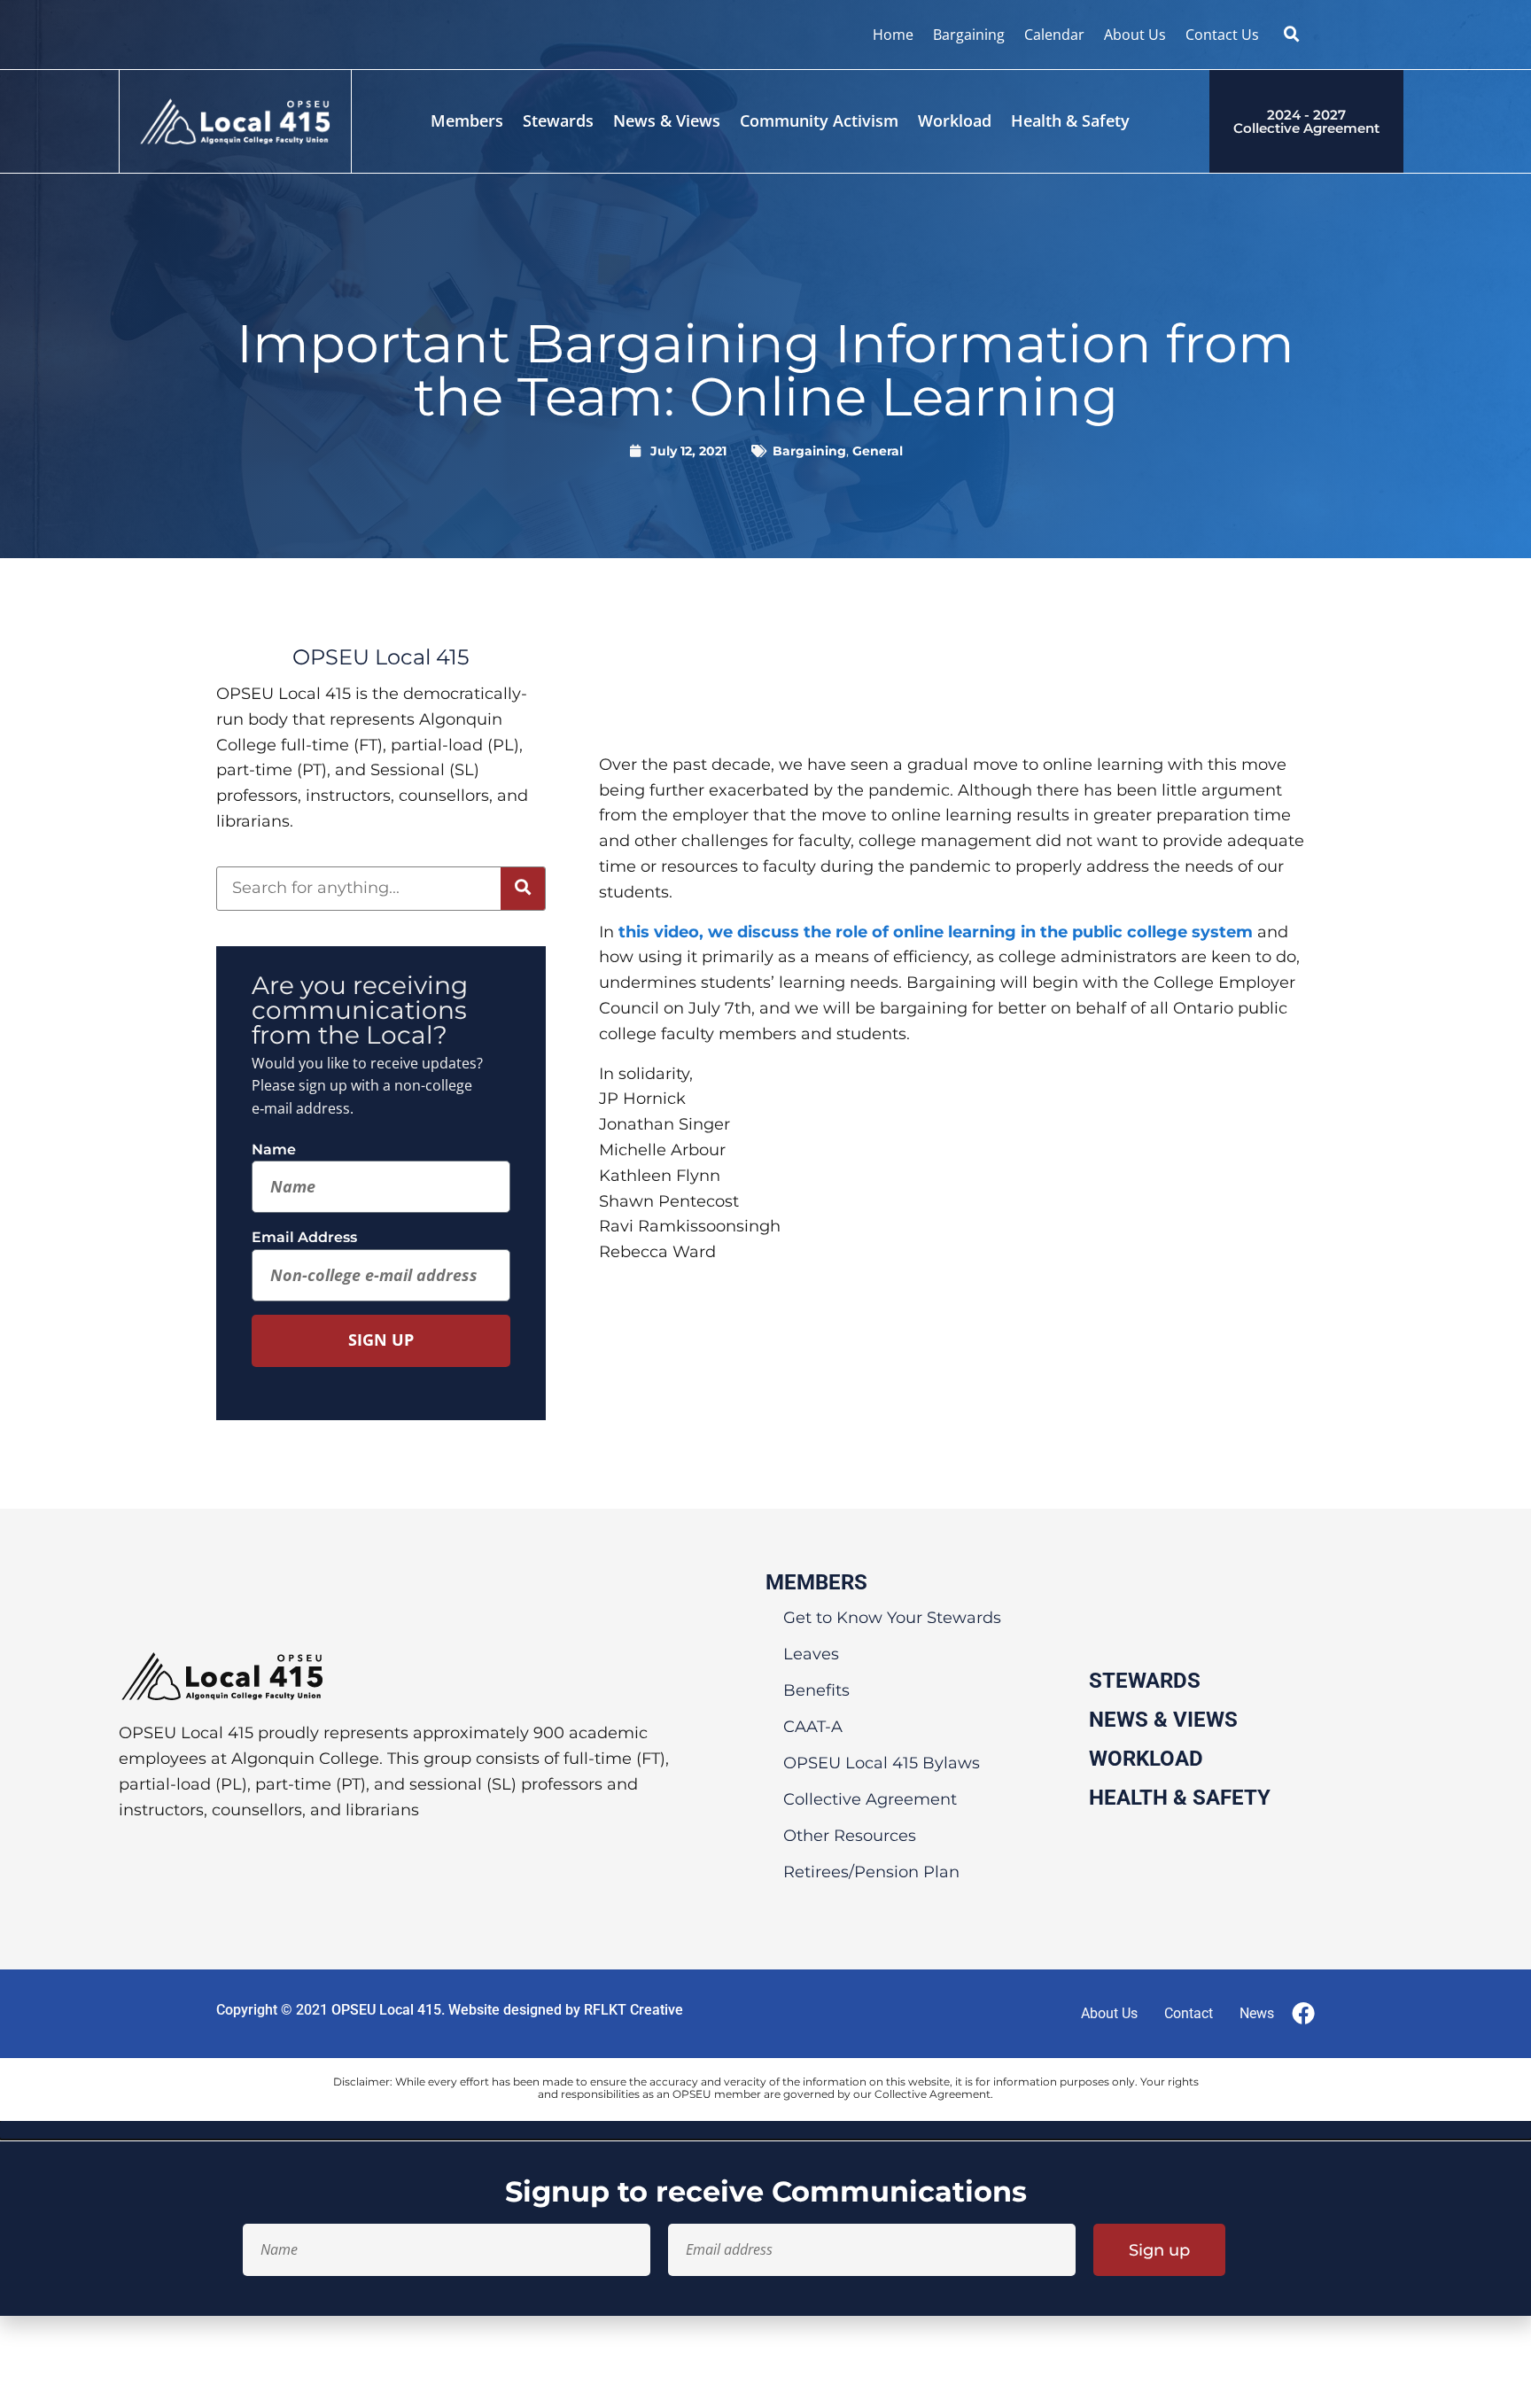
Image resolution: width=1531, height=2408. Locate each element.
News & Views (667, 120)
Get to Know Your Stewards (892, 1618)
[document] (765, 2218)
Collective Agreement (870, 1799)
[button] (1292, 35)
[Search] (523, 889)
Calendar (1054, 35)
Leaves (811, 1654)
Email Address (304, 1237)
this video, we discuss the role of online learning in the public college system (936, 932)
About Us (1135, 35)
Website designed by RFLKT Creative (566, 2010)
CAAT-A (813, 1727)
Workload (955, 120)
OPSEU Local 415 (386, 2010)
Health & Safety (1070, 120)
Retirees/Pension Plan (871, 1872)
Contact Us (1222, 35)
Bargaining (969, 35)
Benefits (816, 1690)
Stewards (558, 120)
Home (893, 35)
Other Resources (850, 1836)
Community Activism (819, 120)
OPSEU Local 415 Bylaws (882, 1763)
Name (274, 1150)
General (878, 451)
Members (467, 120)
